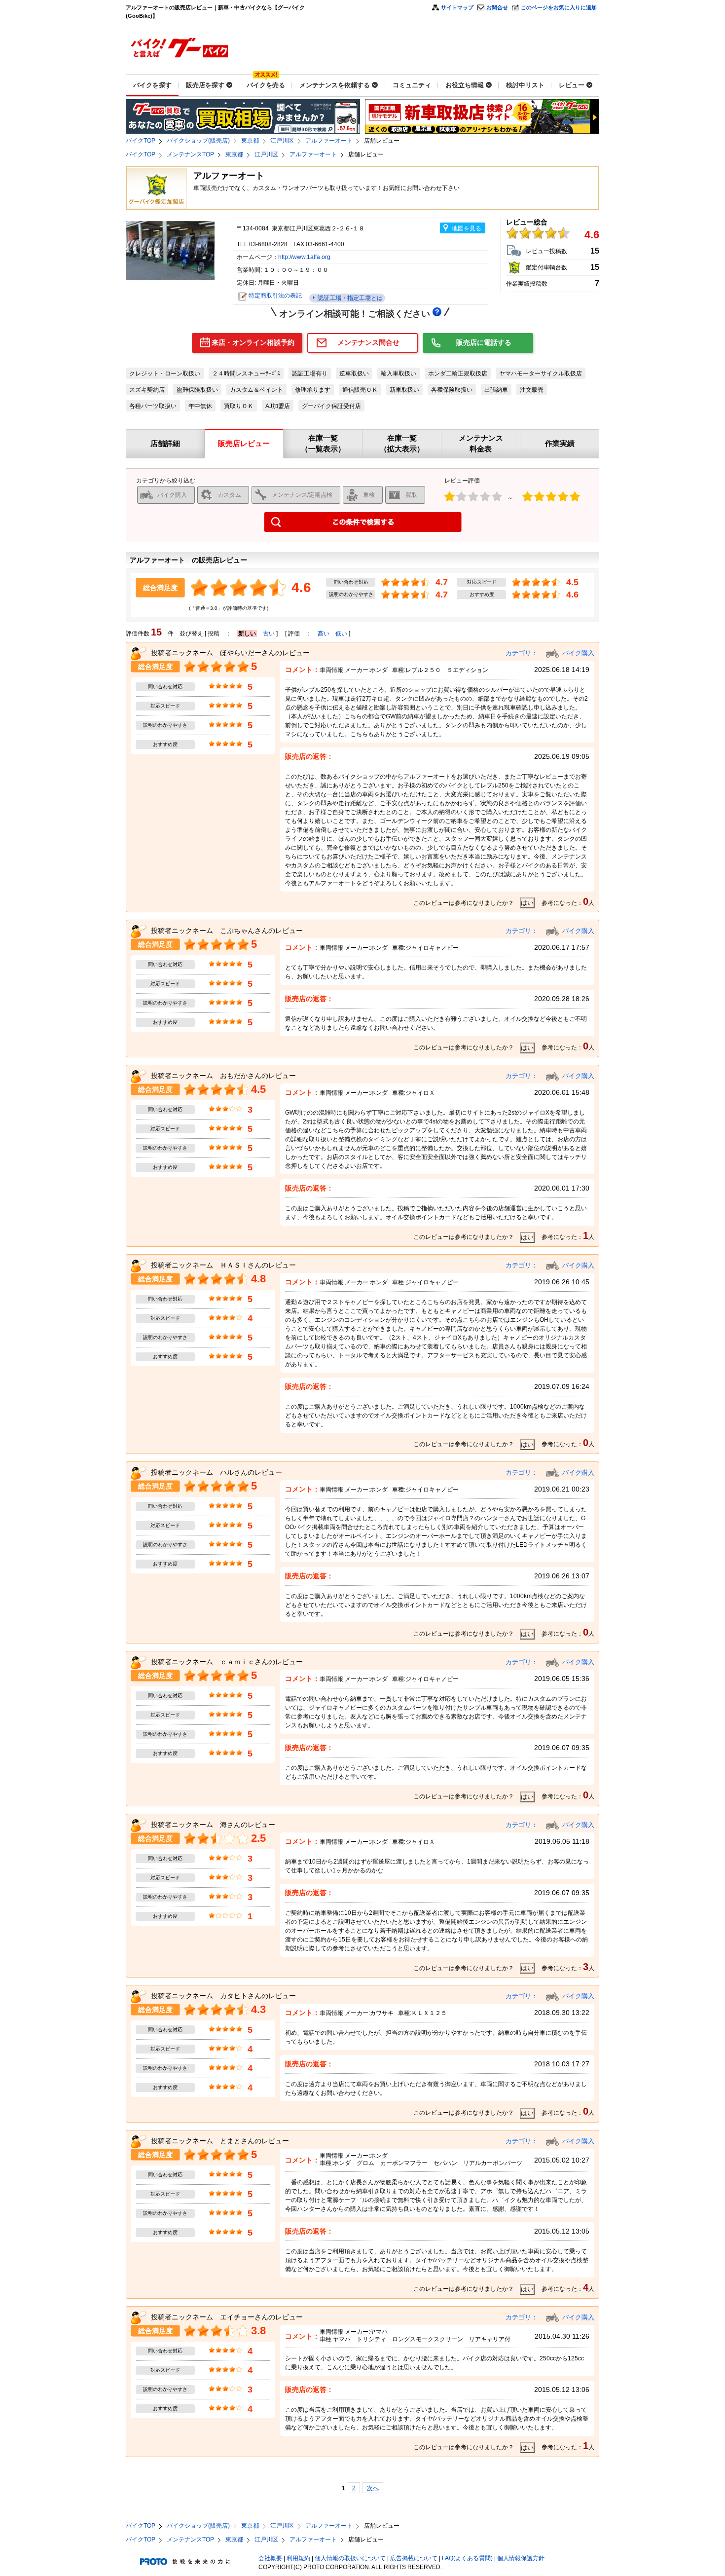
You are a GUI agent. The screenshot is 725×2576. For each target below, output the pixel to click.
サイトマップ (457, 7)
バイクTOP (141, 141)
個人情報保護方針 (521, 2558)
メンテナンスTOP (190, 154)
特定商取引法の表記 (275, 296)
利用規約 (298, 2558)
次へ (373, 2488)
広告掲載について (414, 2558)
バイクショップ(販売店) (198, 141)
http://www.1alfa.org (304, 257)
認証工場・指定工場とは (349, 298)
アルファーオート (329, 141)
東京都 (250, 141)
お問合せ (497, 7)
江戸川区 (282, 141)
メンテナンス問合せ (368, 342)
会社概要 (270, 2558)
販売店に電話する (484, 342)
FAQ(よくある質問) (467, 2558)
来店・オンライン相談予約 (253, 342)
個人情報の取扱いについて (350, 2558)
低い (341, 634)
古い (269, 634)
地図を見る (467, 228)
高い (324, 634)
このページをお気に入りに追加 (559, 7)
